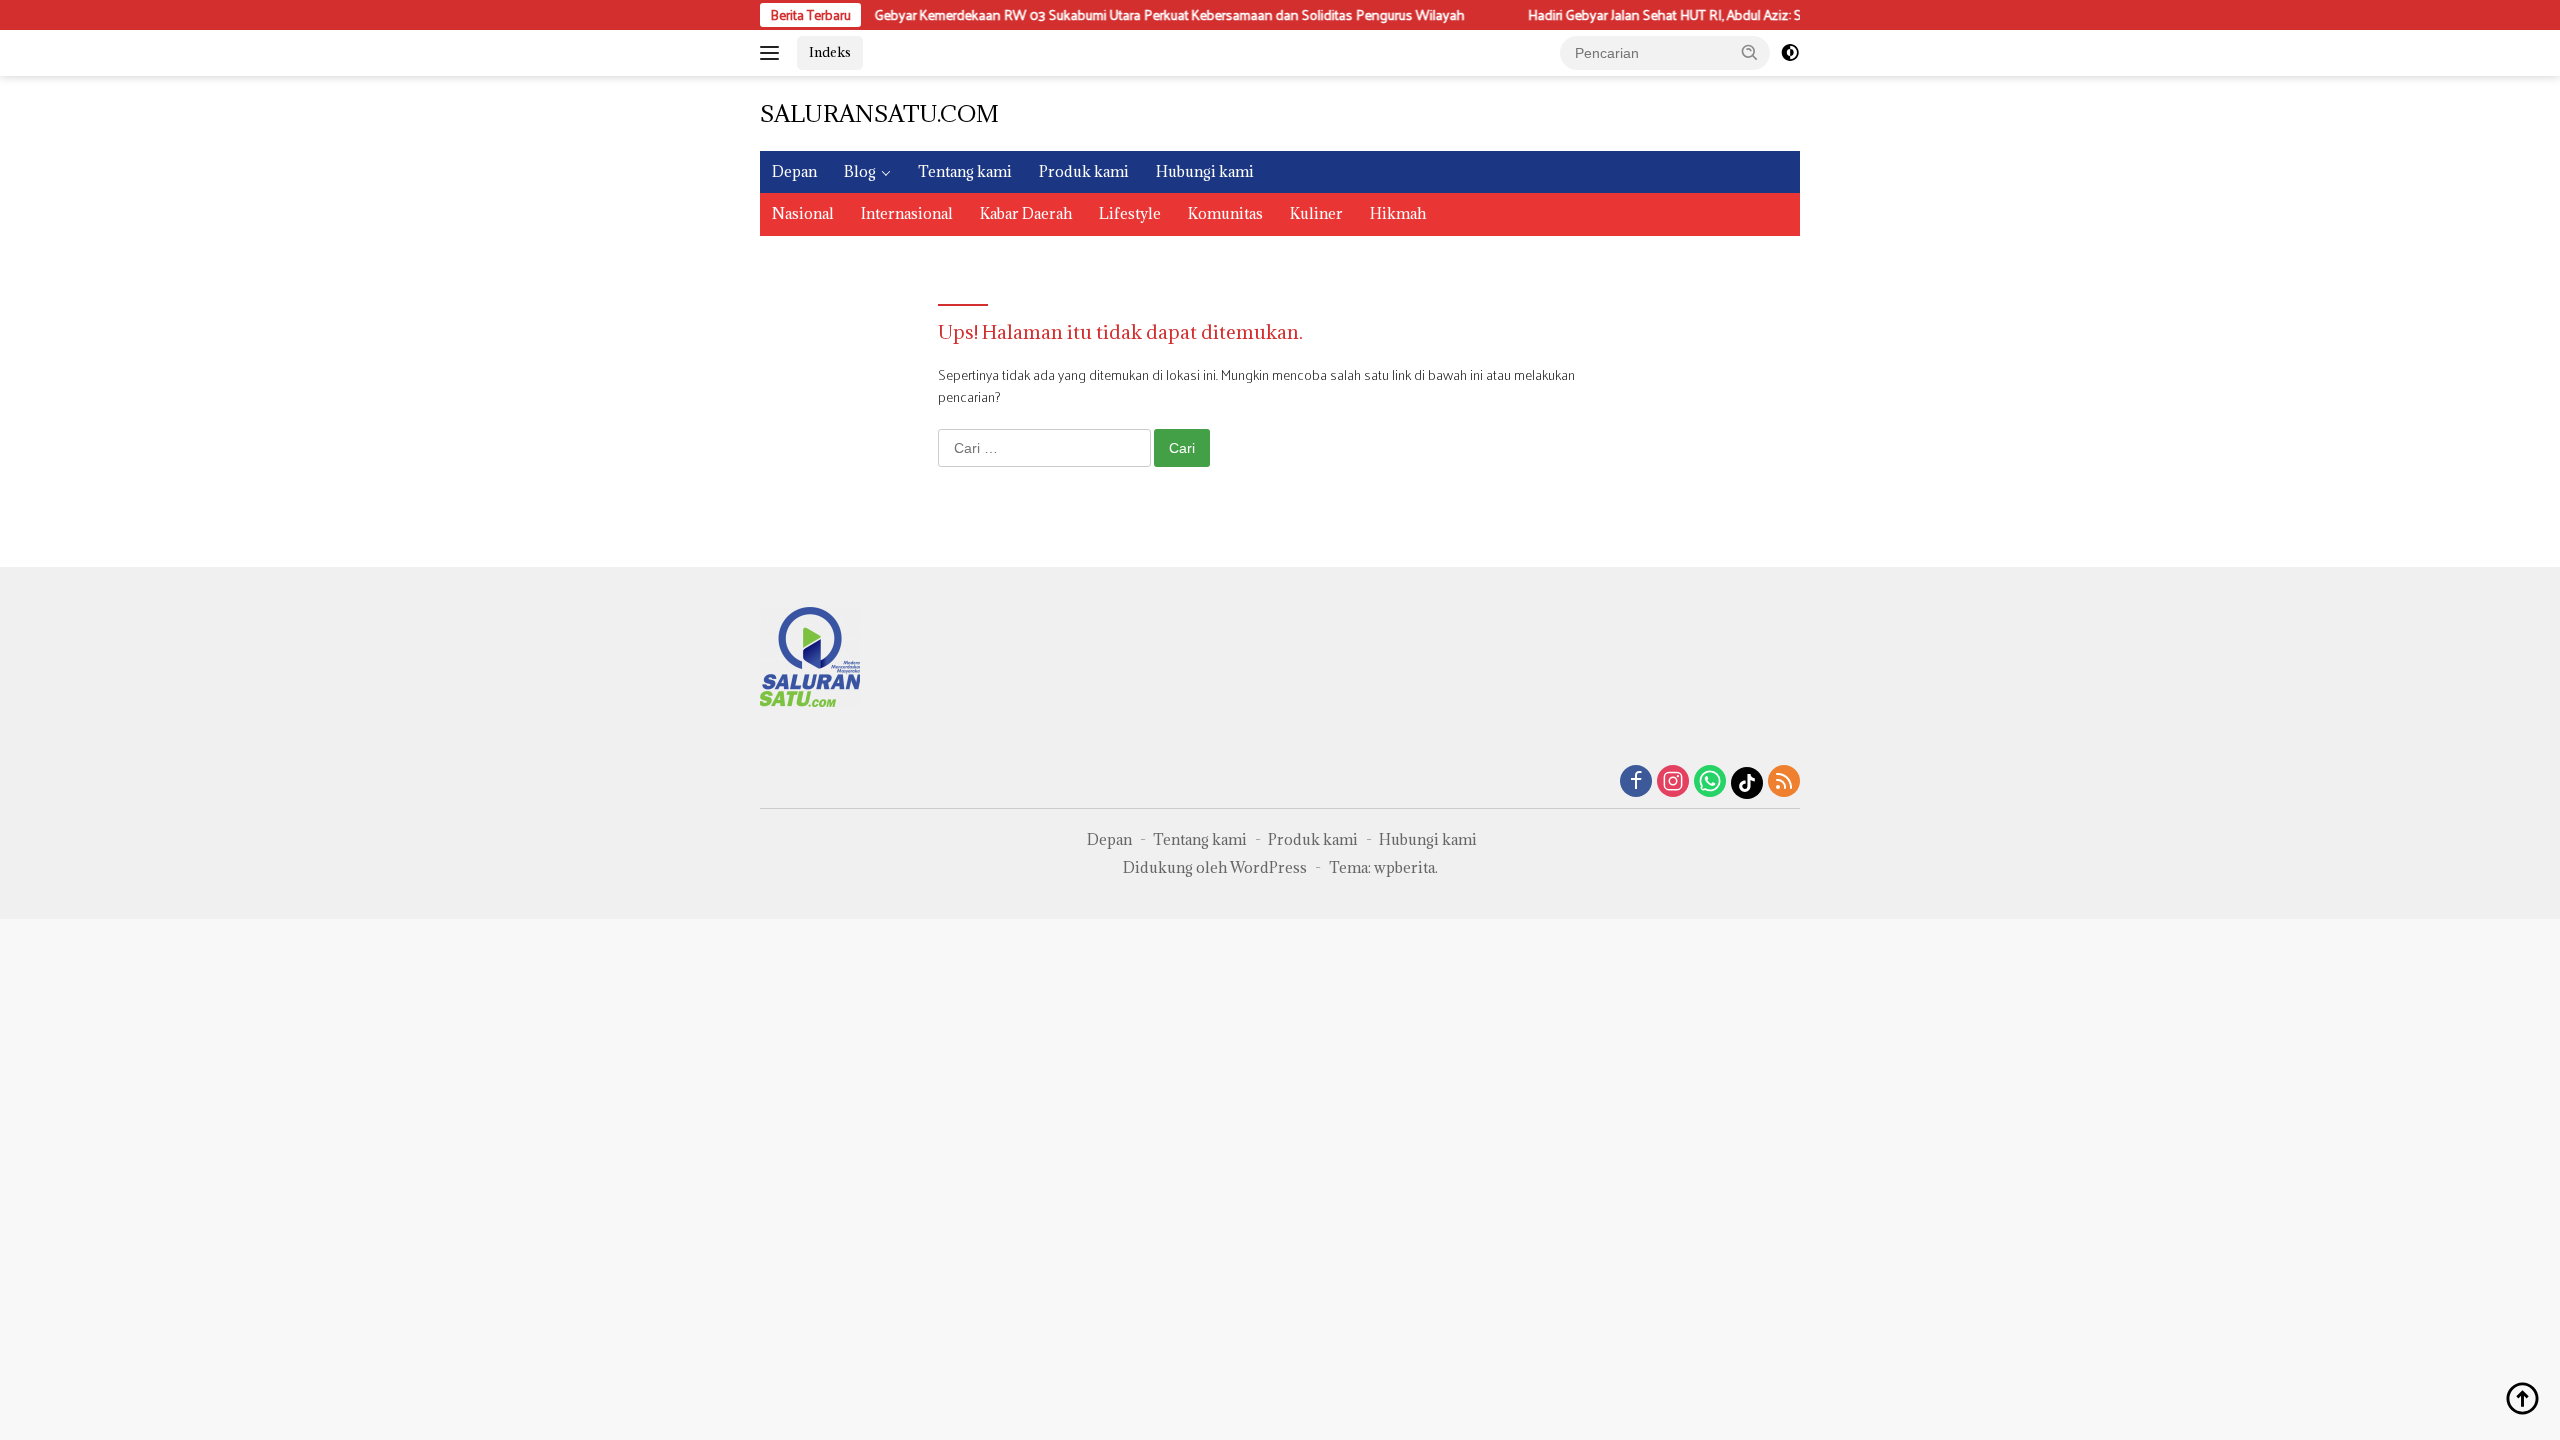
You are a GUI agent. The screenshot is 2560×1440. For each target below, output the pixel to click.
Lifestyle (1130, 213)
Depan (794, 171)
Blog (860, 171)
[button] (1750, 52)
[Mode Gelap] (1790, 53)
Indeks (830, 52)
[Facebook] (1636, 782)
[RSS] (1784, 782)
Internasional (907, 213)
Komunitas (1225, 213)
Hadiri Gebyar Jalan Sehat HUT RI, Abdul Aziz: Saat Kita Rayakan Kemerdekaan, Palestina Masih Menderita (1787, 15)
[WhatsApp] (1710, 782)
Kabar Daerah (1026, 213)
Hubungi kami (1205, 171)
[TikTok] (1747, 783)
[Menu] (773, 53)
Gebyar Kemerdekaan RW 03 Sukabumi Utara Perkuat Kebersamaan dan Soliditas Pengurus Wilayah (1121, 15)
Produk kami (1084, 171)
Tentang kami (965, 171)
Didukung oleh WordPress (1215, 867)
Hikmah (1398, 213)
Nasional (803, 213)
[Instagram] (1673, 782)
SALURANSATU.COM (879, 113)
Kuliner (1316, 213)
